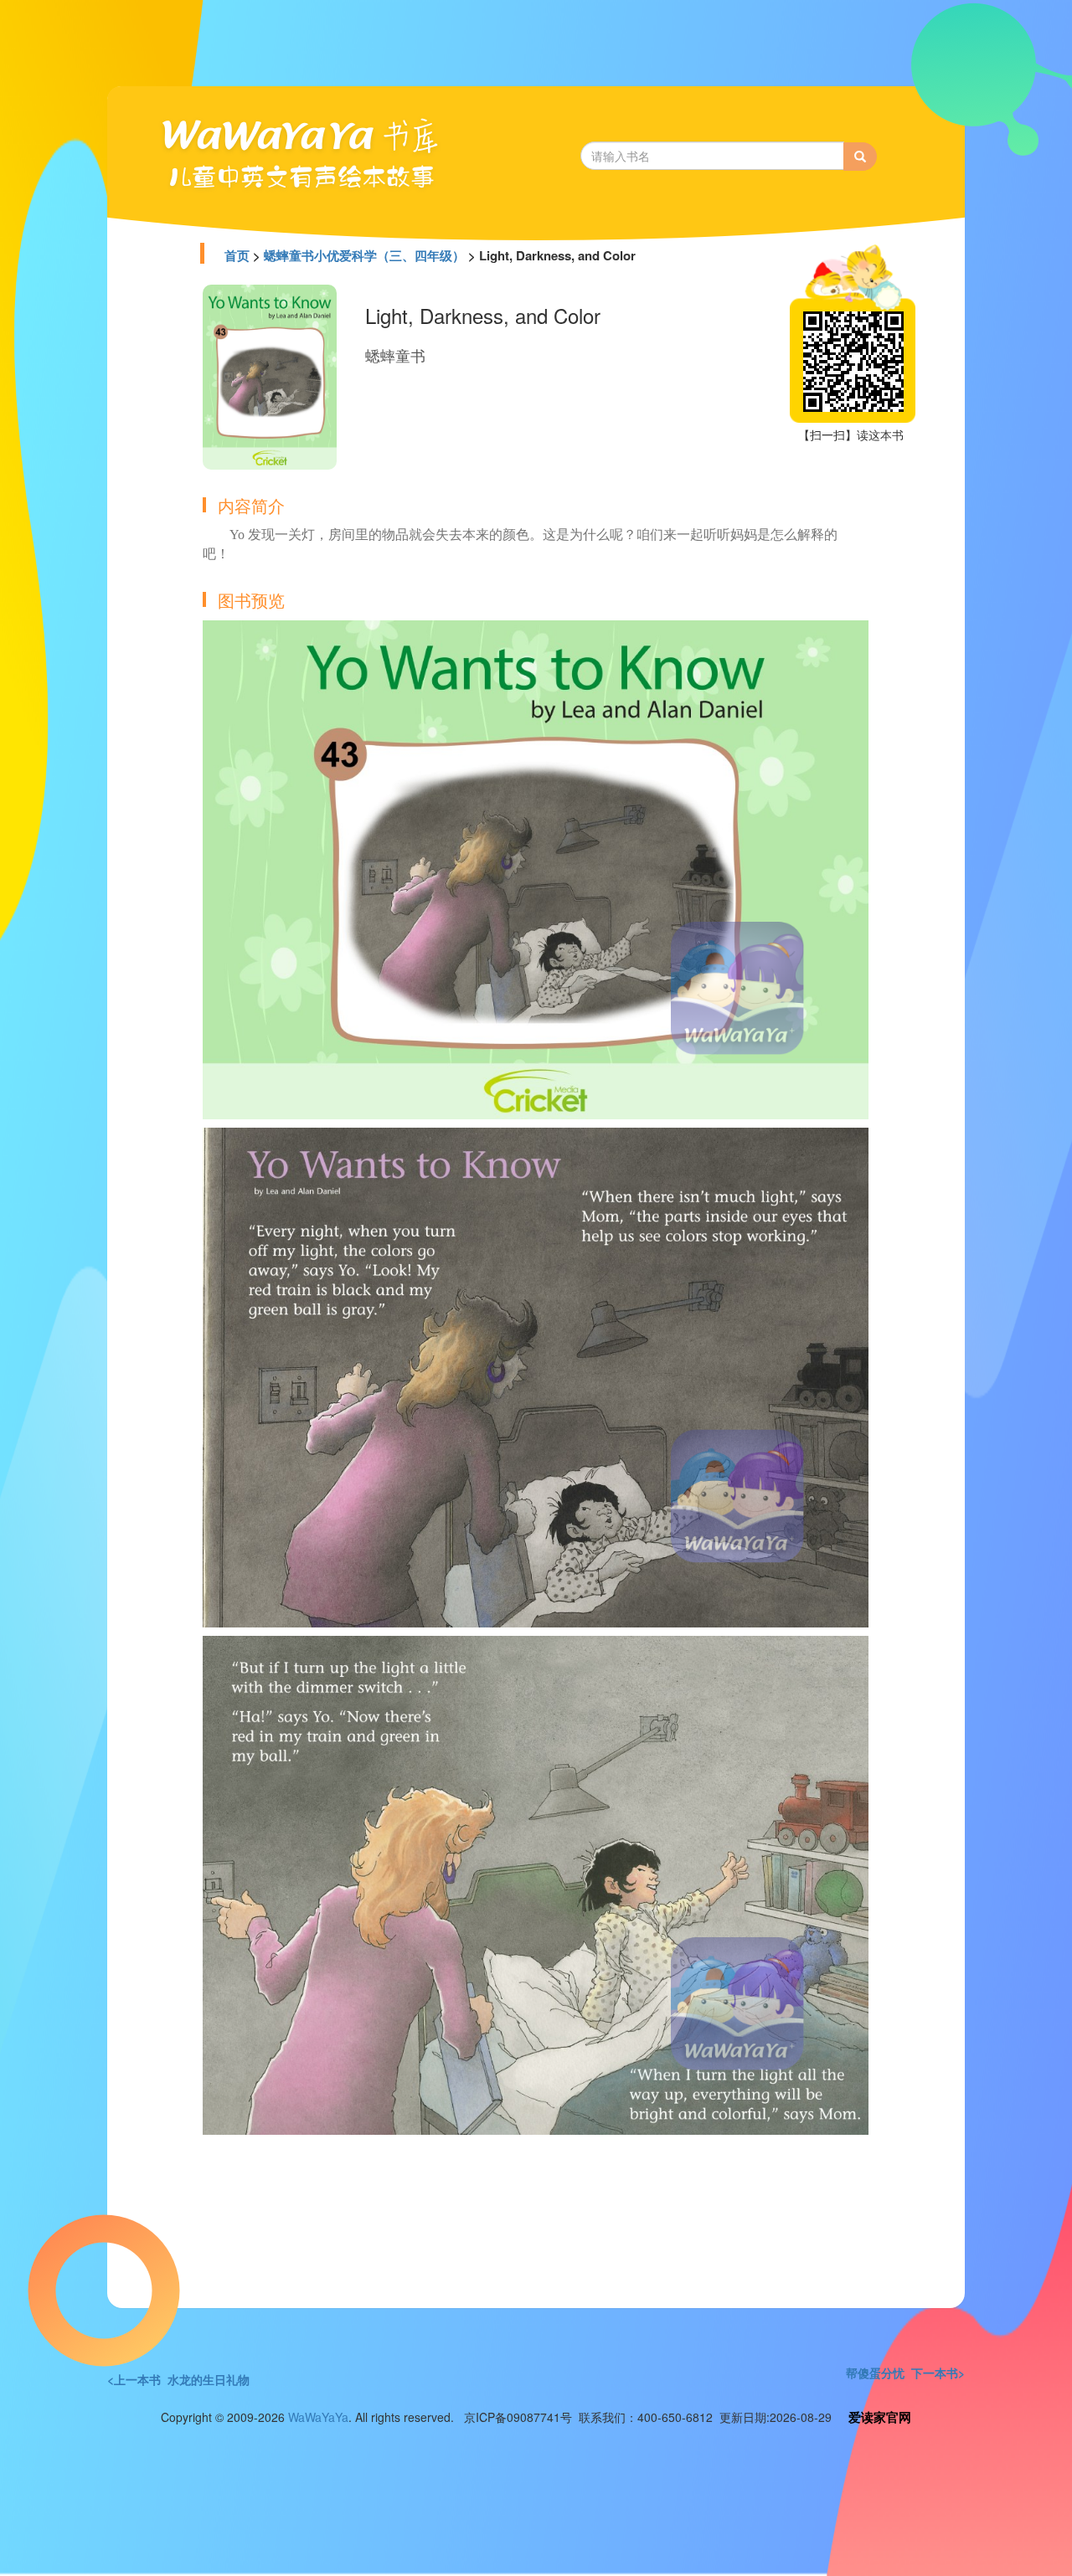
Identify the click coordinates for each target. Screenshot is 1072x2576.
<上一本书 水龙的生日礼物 (178, 2379)
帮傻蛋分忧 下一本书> (905, 2373)
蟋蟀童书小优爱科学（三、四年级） (364, 255)
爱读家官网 (880, 2417)
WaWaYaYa (318, 2417)
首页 (237, 255)
